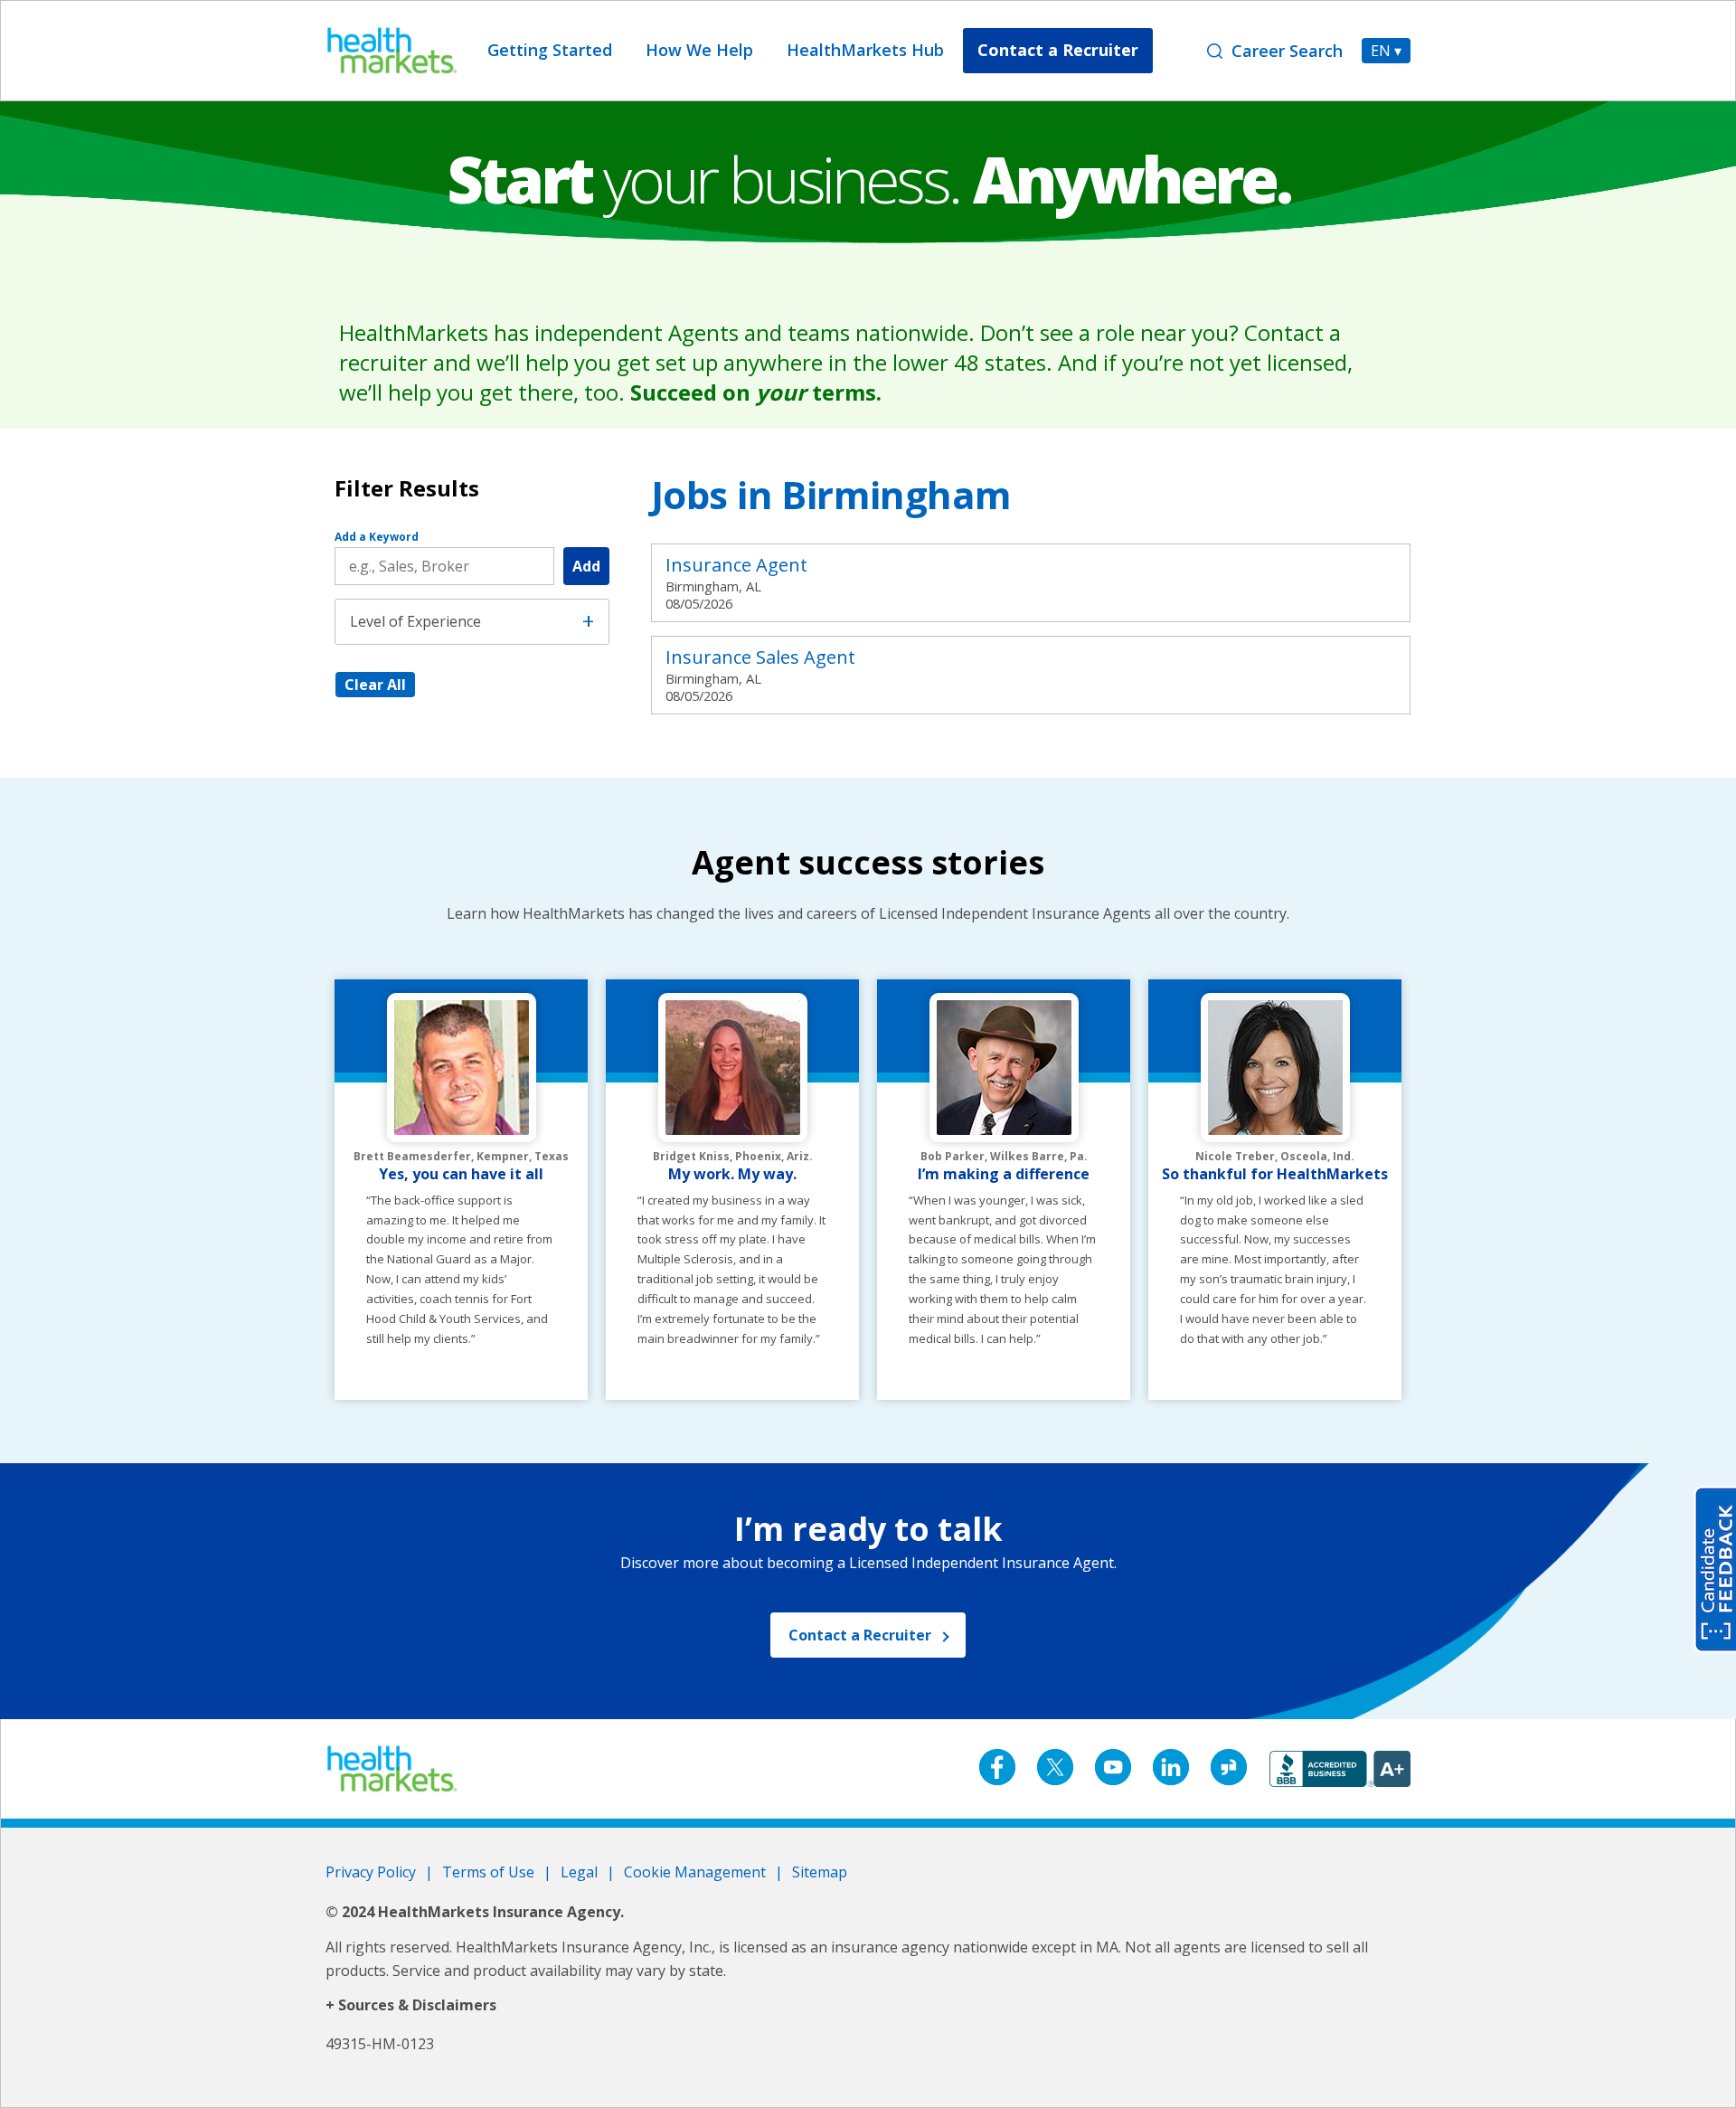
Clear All (375, 685)
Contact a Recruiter (1058, 50)
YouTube (1113, 1767)
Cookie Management (695, 1872)
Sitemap (820, 1872)
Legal (579, 1872)
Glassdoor (1229, 1767)
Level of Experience (415, 621)
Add (586, 566)
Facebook (997, 1767)
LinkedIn (1171, 1767)
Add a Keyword (377, 537)
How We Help (699, 50)
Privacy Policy (371, 1872)
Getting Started (550, 50)
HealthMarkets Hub (865, 50)
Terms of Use (488, 1872)
